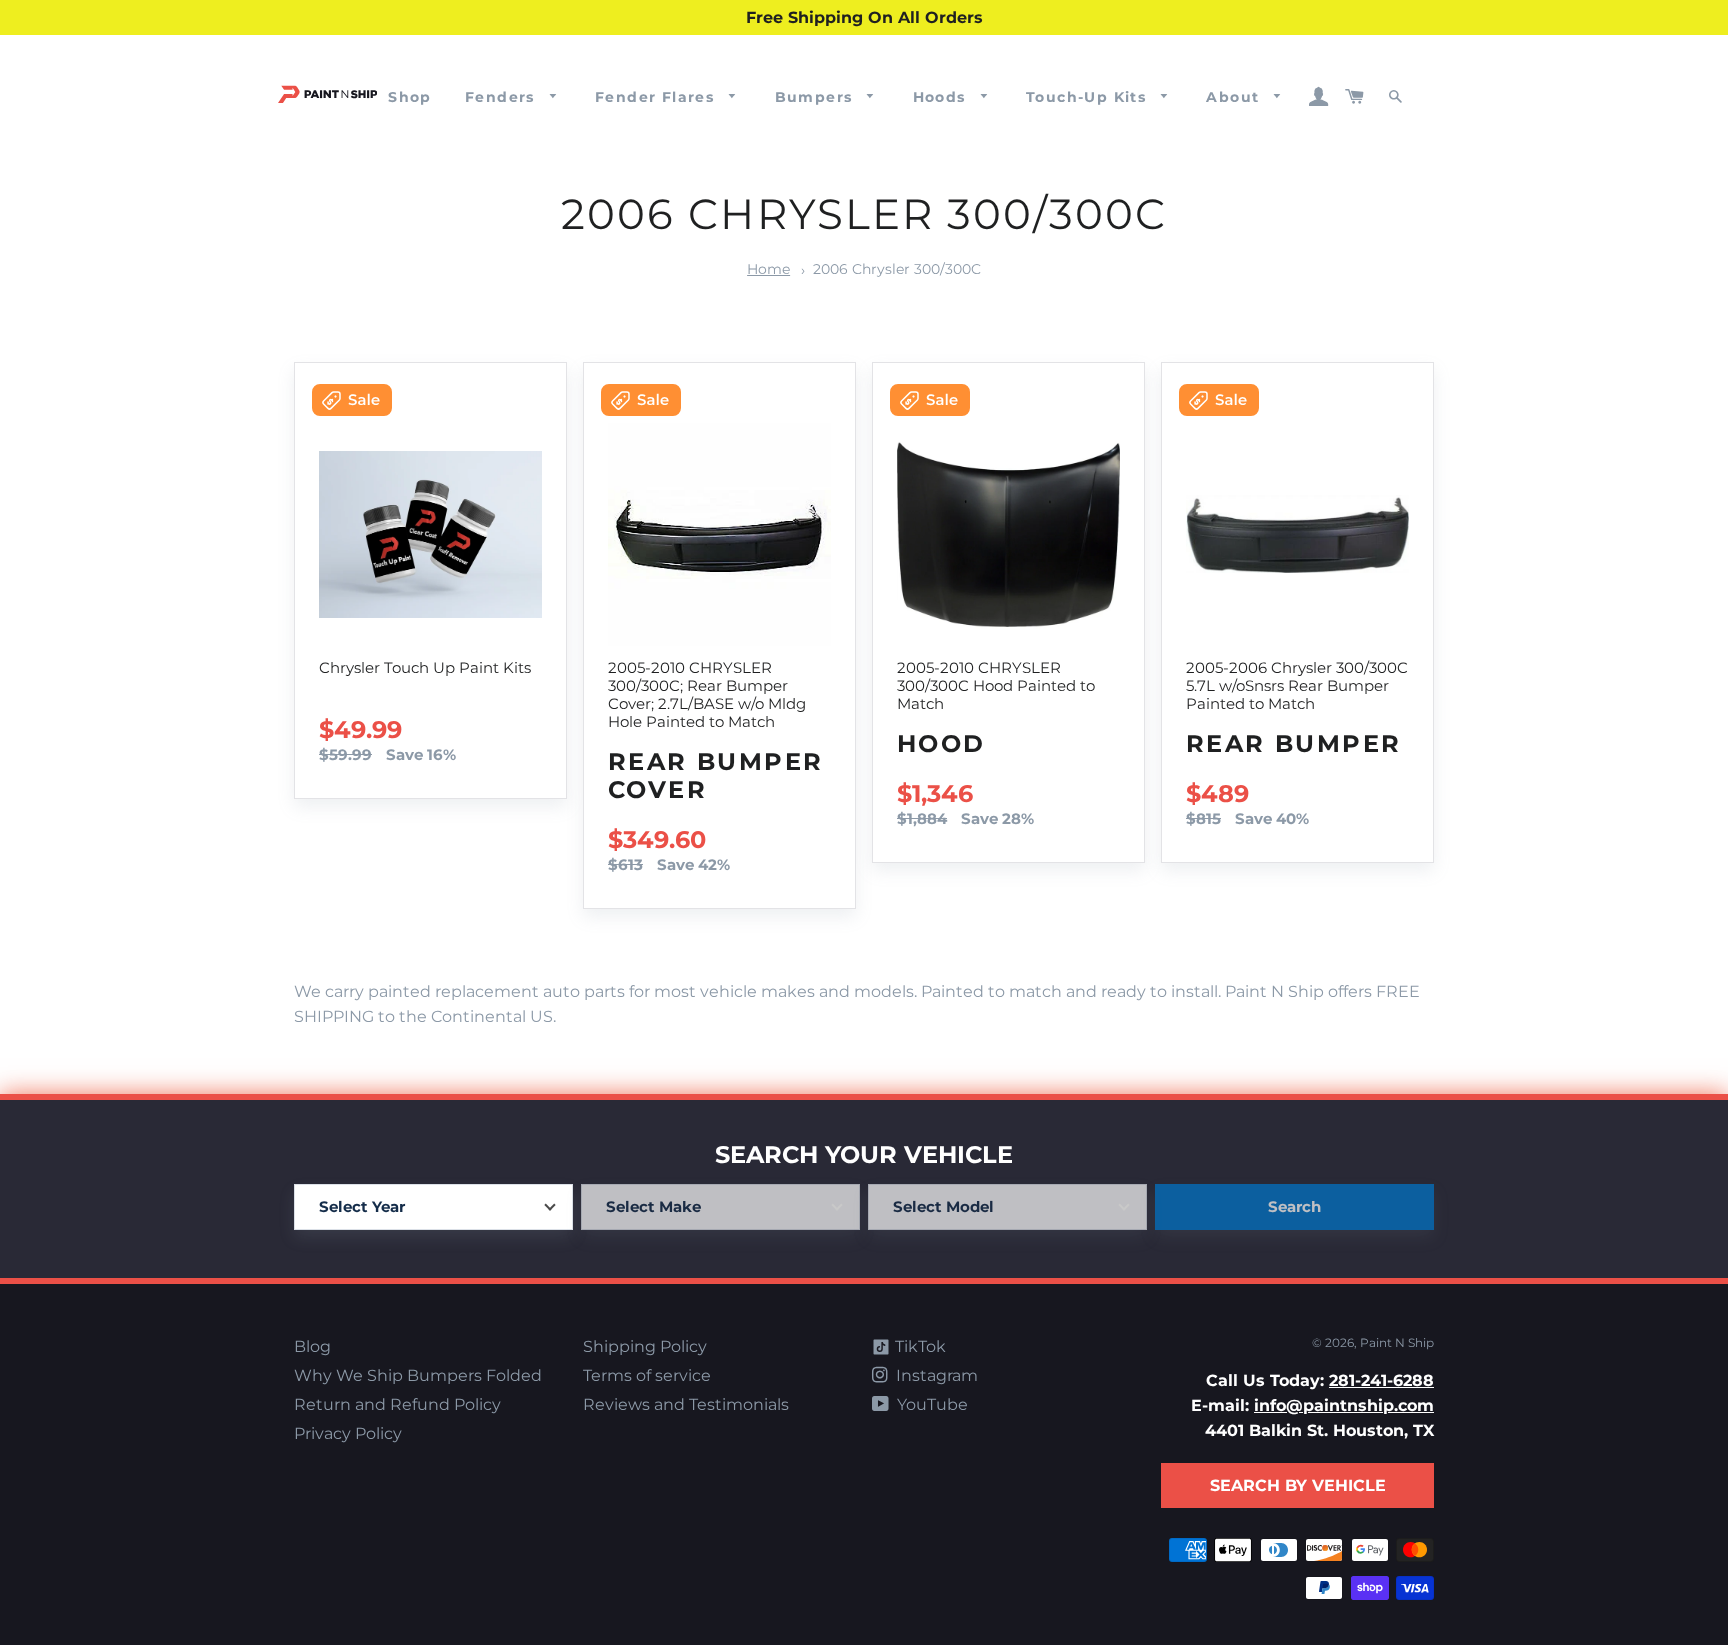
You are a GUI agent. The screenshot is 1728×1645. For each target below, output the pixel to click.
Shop (410, 97)
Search (1294, 1206)
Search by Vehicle (1298, 1485)
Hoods (942, 97)
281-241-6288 (1381, 1380)
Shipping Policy (645, 1346)
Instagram (935, 1375)
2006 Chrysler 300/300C (897, 269)
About (1235, 97)
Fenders (502, 97)
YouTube (930, 1404)
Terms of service (647, 1375)
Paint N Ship (1397, 1342)
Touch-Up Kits (1089, 97)
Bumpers (816, 97)
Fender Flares (657, 97)
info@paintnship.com (1344, 1405)
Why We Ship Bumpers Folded (418, 1375)
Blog (312, 1346)
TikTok (918, 1346)
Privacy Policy (348, 1433)
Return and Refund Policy (397, 1404)
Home (768, 269)
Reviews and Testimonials (686, 1404)
